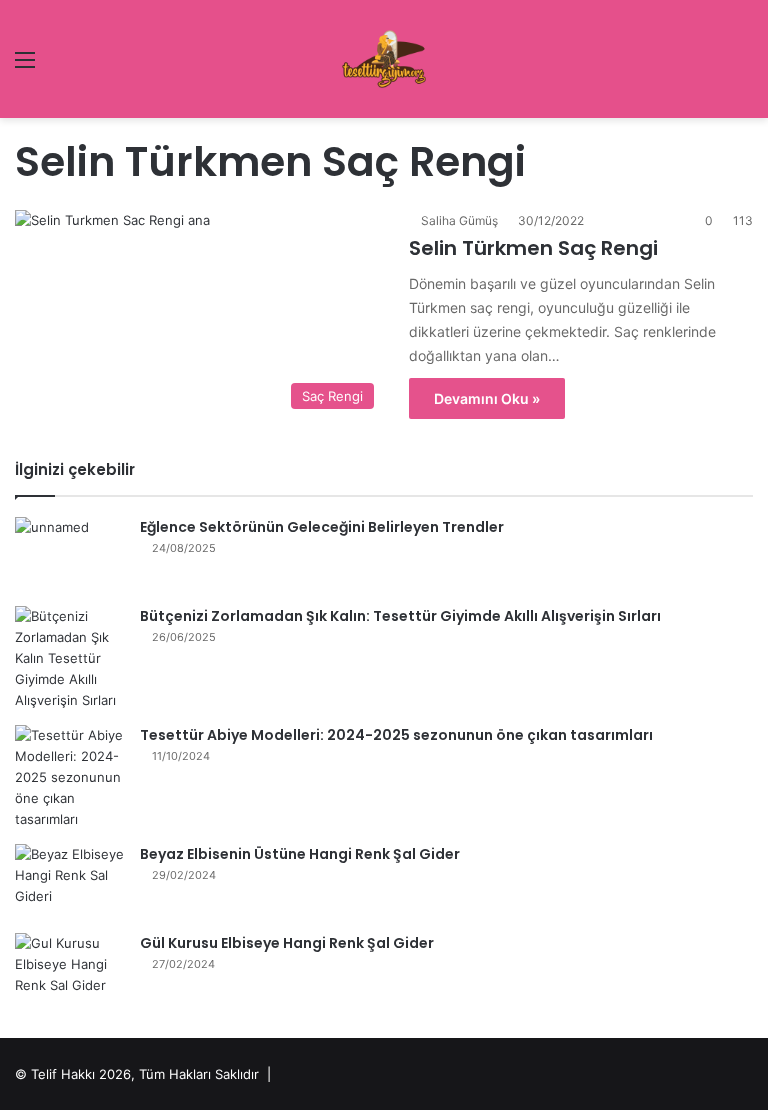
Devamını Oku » (487, 398)
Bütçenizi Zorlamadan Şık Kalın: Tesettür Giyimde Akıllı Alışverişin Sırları (400, 616)
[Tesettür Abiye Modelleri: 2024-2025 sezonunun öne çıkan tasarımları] (70, 777)
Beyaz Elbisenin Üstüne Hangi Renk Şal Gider (300, 854)
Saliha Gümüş (459, 220)
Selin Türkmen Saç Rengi (533, 248)
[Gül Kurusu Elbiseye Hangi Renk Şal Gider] (70, 970)
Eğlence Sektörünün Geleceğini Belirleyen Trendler (322, 527)
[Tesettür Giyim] (384, 59)
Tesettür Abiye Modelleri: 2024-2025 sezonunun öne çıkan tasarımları (396, 735)
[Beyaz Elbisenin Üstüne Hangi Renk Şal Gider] (70, 881)
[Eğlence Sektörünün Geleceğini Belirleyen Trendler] (70, 554)
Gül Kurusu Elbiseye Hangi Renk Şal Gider (287, 943)
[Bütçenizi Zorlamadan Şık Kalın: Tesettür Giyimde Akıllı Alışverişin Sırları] (70, 658)
